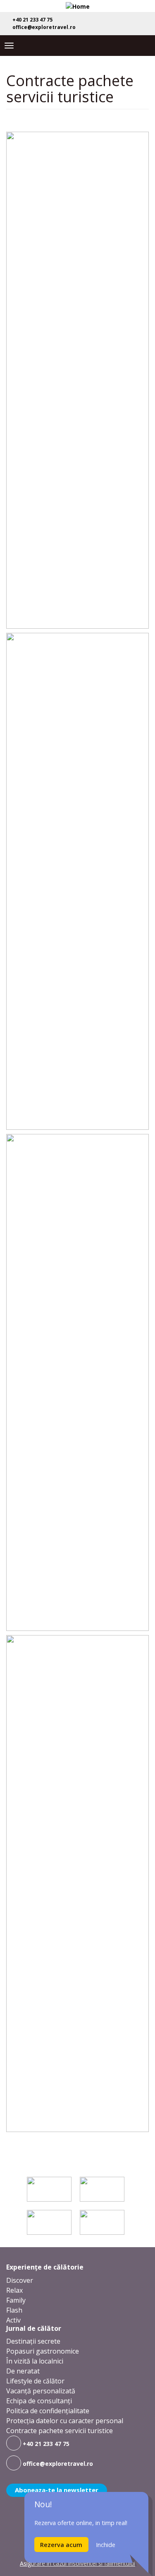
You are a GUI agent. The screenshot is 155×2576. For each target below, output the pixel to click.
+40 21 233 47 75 (32, 20)
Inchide (106, 2545)
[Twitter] (119, 22)
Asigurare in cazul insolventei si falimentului (77, 2563)
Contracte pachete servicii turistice (60, 2431)
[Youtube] (133, 22)
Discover (20, 2280)
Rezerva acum (61, 2545)
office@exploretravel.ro (43, 27)
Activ (13, 2320)
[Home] (78, 6)
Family (16, 2300)
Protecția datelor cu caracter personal (65, 2421)
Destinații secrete (33, 2341)
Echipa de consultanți (39, 2401)
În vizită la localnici (35, 2361)
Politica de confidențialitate (48, 2411)
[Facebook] (106, 22)
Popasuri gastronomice (43, 2351)
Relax (14, 2290)
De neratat (23, 2371)
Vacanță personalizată (41, 2391)
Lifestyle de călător (35, 2381)
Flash (14, 2310)
